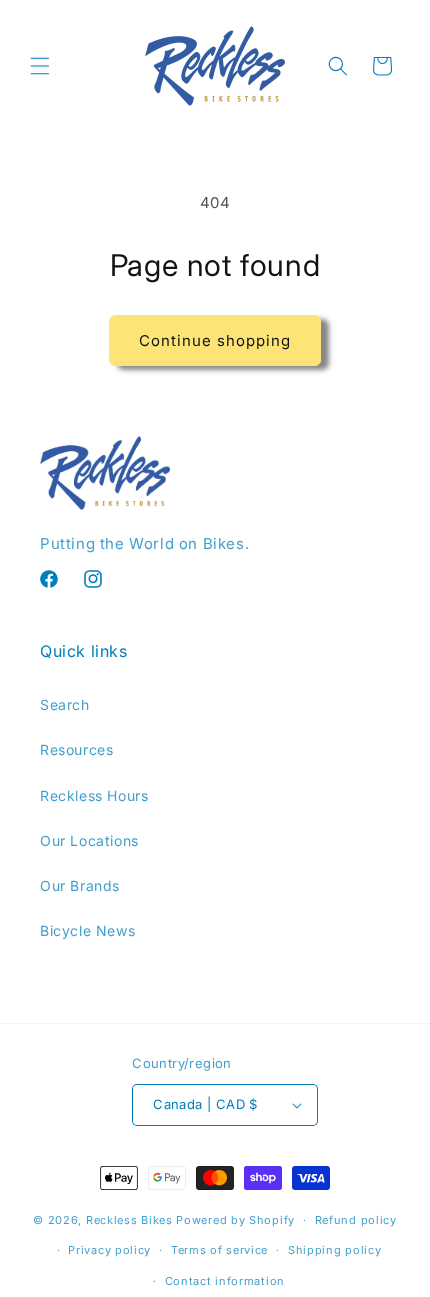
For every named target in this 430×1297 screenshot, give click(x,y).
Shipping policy (335, 1250)
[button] (40, 66)
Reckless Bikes (129, 1220)
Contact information (225, 1281)
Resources (76, 749)
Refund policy (356, 1220)
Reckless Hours (94, 795)
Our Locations (89, 840)
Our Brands (80, 885)
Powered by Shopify (235, 1220)
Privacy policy (109, 1250)
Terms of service (219, 1250)
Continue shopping (215, 340)
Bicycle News (87, 930)
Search (65, 704)
